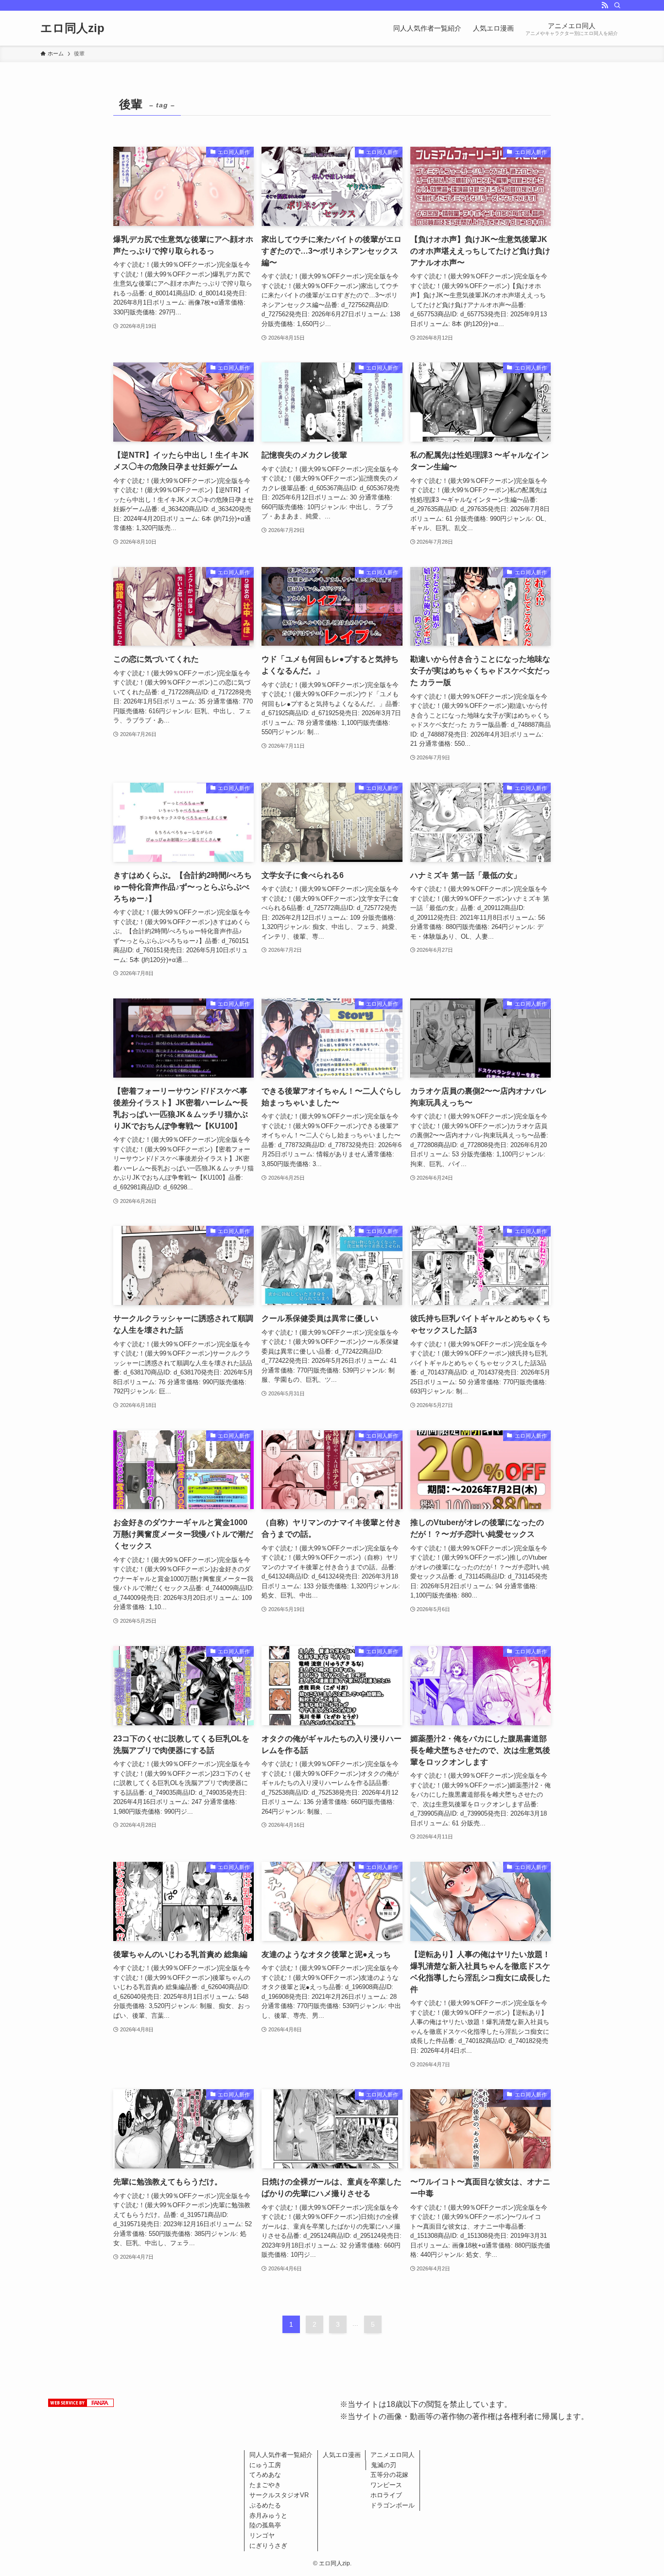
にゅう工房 (265, 2465)
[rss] (605, 5)
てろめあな (265, 2475)
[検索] (617, 5)
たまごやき (265, 2485)
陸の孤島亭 (265, 2525)
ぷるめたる (265, 2505)
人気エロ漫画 (342, 2455)
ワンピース (386, 2485)
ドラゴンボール (393, 2505)
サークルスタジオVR (279, 2495)
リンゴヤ (262, 2535)
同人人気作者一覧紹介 (281, 2455)
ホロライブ (386, 2495)
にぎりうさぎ (268, 2546)
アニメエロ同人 (393, 2455)
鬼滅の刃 (384, 2465)
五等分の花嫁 (389, 2475)
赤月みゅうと (268, 2516)
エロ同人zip (72, 28)
